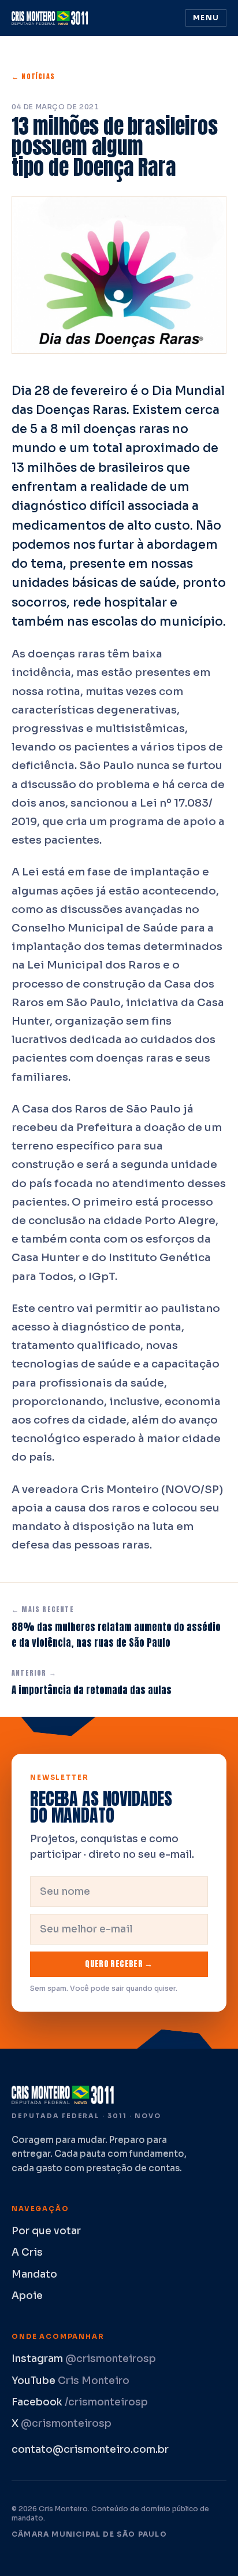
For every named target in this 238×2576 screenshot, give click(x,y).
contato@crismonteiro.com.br (90, 2450)
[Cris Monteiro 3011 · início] (52, 18)
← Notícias (33, 76)
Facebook (80, 2402)
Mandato (34, 2274)
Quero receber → (119, 1964)
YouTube (70, 2381)
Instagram (84, 2359)
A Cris (27, 2252)
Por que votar (46, 2231)
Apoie (27, 2296)
